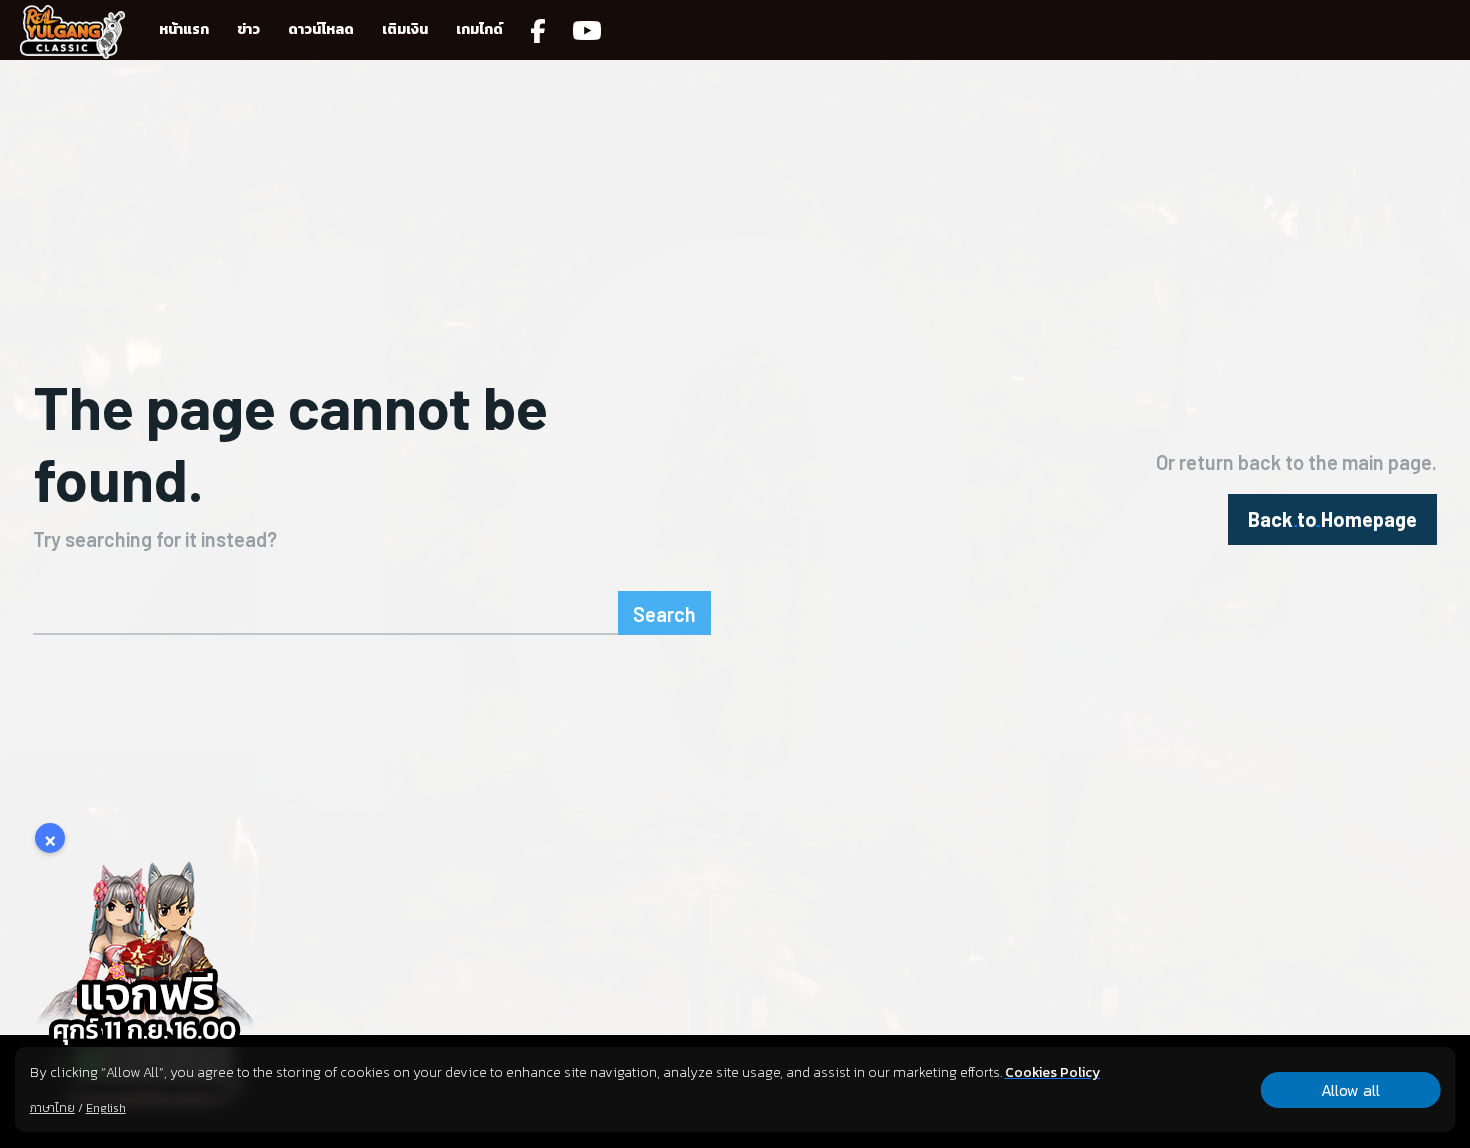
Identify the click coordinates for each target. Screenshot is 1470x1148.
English (106, 1108)
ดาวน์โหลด (321, 29)
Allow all (1350, 1090)
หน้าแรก (184, 29)
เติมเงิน (405, 29)
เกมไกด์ (479, 29)
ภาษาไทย (52, 1108)
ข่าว (248, 29)
